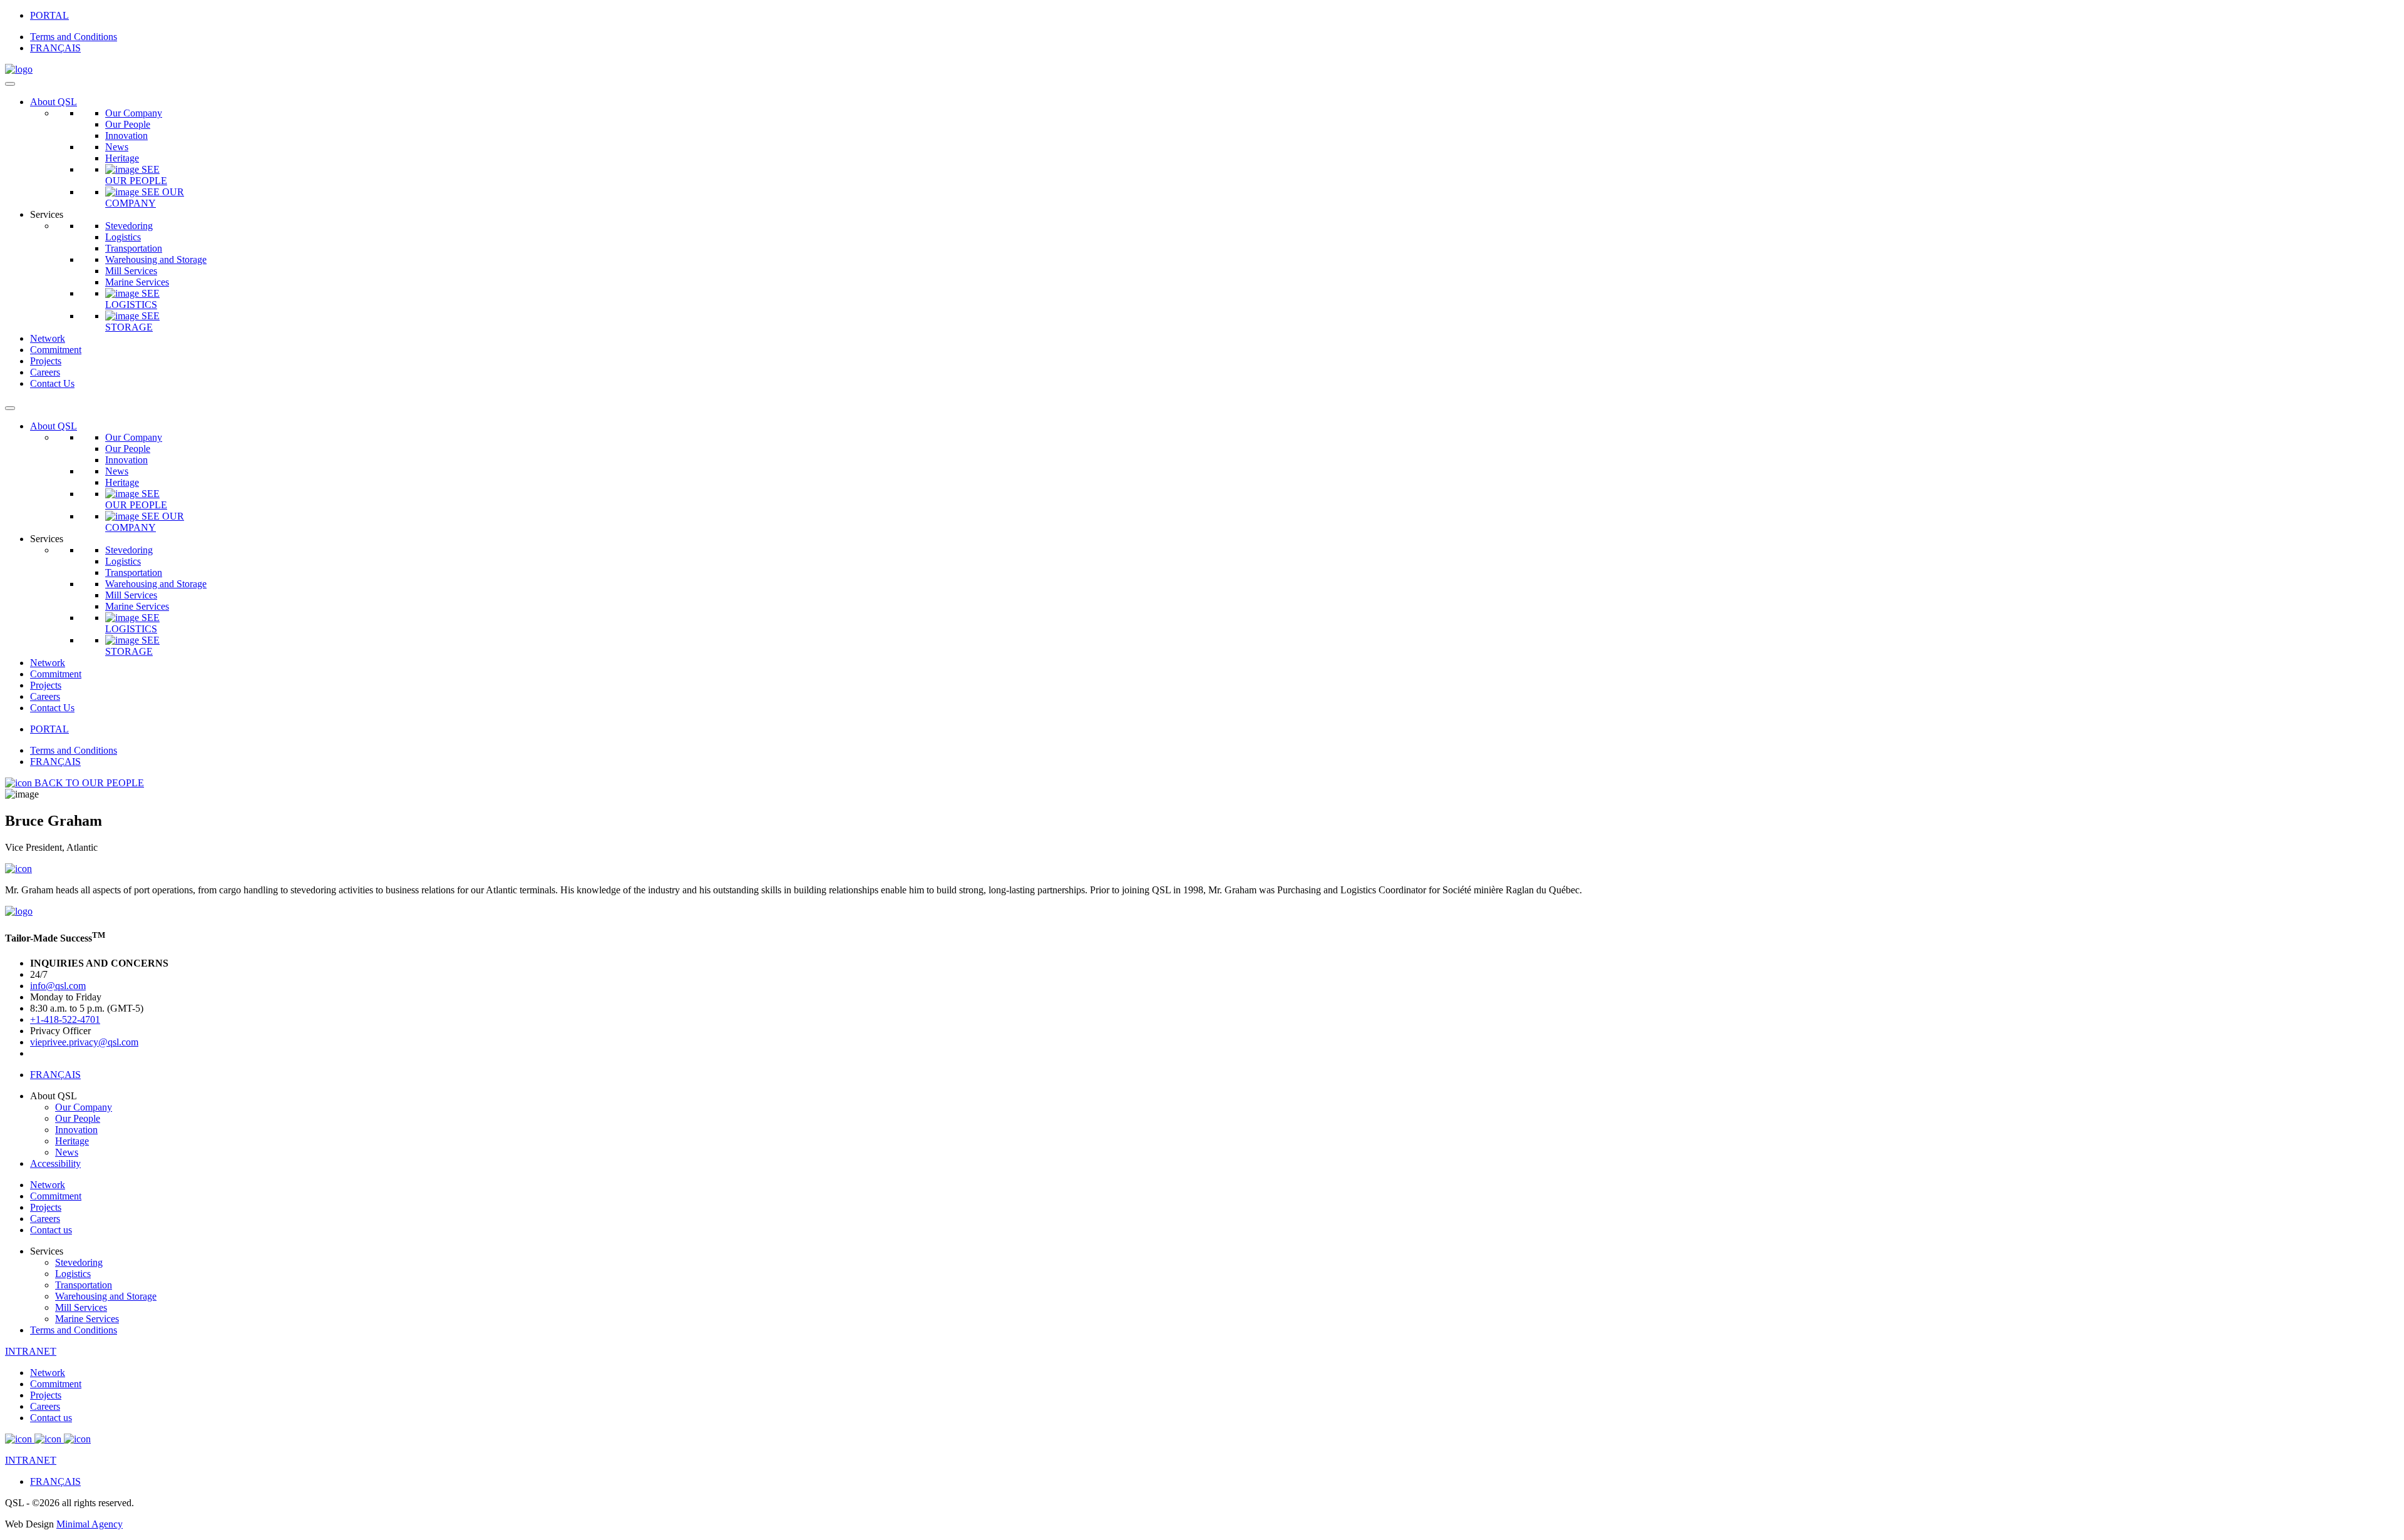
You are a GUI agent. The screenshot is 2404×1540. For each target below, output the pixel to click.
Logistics (123, 237)
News (117, 147)
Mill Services (131, 271)
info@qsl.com (58, 986)
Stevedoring (129, 226)
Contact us (51, 1230)
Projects (46, 361)
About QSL (54, 102)
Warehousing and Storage (156, 259)
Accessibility (55, 1163)
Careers (45, 372)
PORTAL (49, 15)
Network (48, 338)
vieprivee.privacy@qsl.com (84, 1042)
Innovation (126, 136)
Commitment (56, 350)
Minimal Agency (90, 1524)
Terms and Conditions (74, 37)
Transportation (134, 248)
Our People (128, 124)
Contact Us (52, 383)
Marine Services (137, 282)
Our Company (134, 113)
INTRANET (31, 1351)
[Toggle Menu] (10, 84)
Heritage (122, 158)
